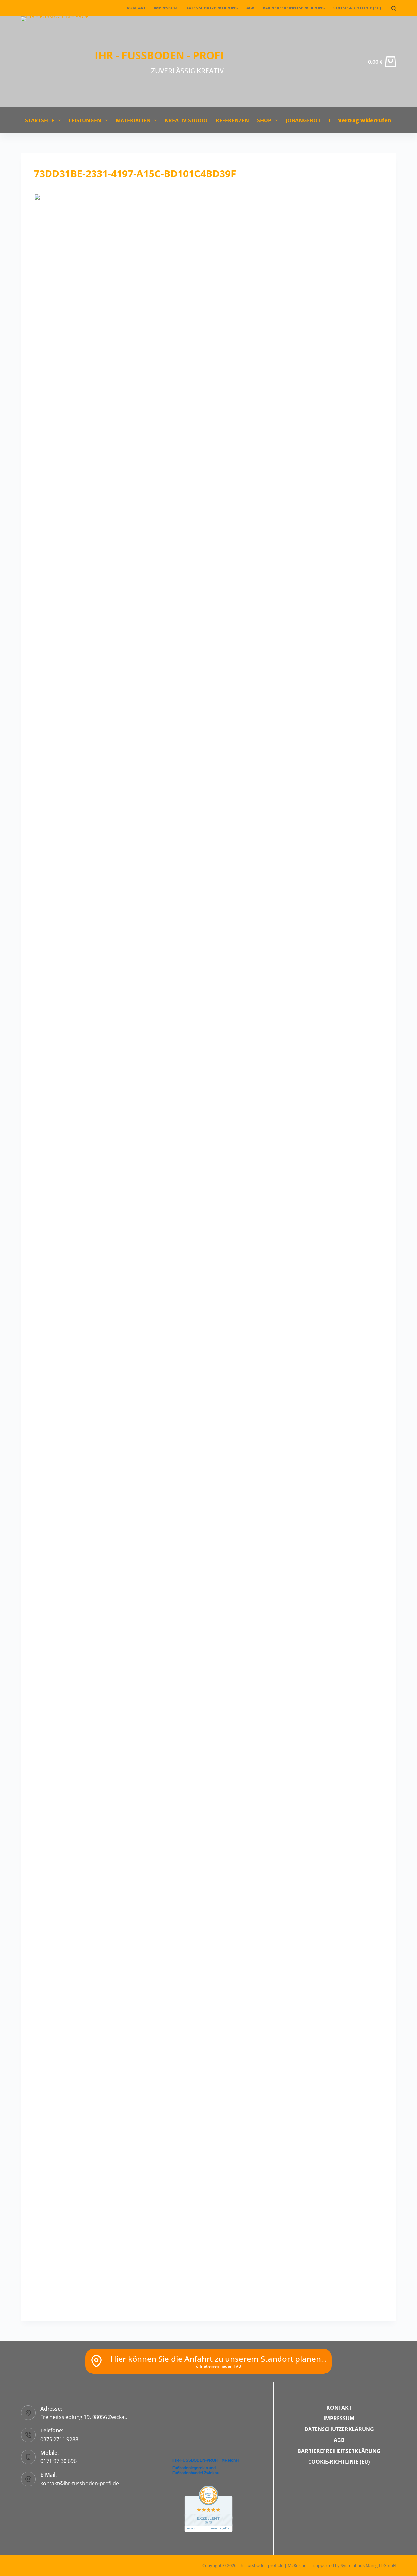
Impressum (165, 8)
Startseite (40, 120)
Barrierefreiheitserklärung (294, 8)
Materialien (133, 120)
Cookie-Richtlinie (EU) (357, 8)
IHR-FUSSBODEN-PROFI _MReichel (206, 2460)
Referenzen (232, 120)
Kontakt (136, 8)
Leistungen (85, 120)
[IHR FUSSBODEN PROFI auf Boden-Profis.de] (208, 2508)
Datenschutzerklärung (212, 8)
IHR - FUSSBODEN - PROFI (159, 55)
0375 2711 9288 (59, 2439)
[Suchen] (394, 8)
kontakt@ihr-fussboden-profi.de (80, 2483)
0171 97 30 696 (58, 2461)
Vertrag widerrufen (365, 120)
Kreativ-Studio (186, 120)
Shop (264, 120)
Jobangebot (303, 120)
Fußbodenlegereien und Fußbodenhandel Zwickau (196, 2471)
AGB (250, 8)
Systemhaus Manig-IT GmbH (368, 2565)
